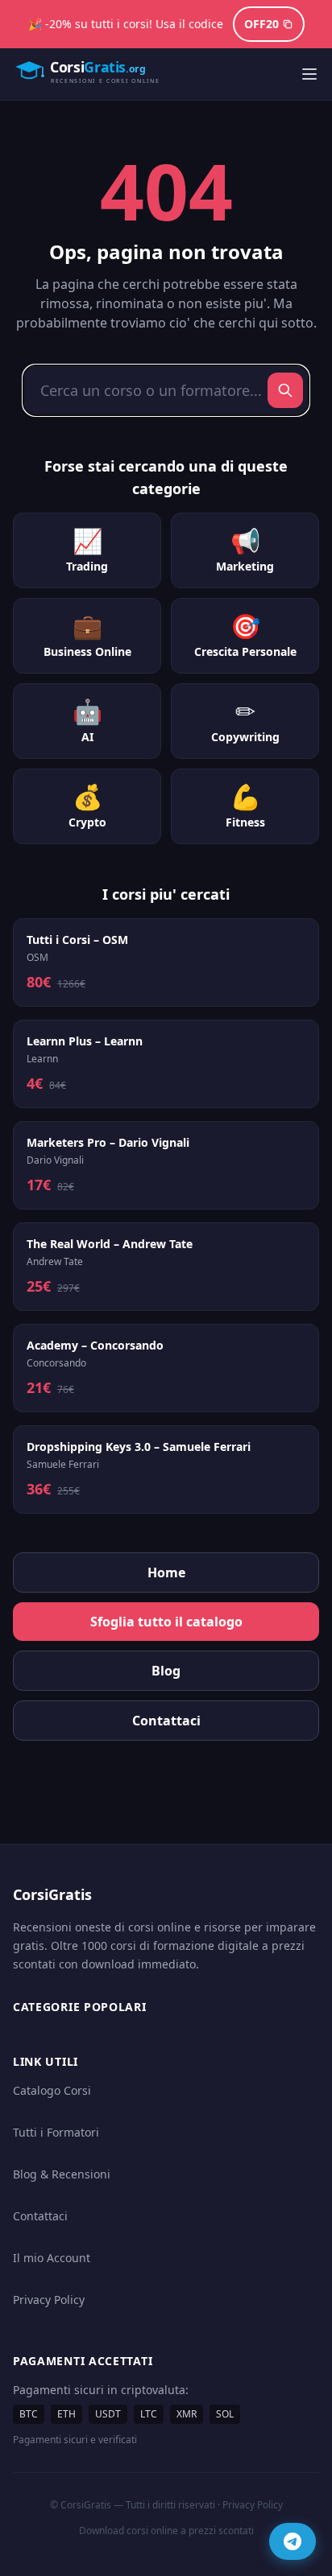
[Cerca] (285, 390)
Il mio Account (52, 2258)
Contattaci (166, 1721)
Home (166, 1572)
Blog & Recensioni (62, 2174)
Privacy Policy (49, 2300)
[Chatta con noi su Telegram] (293, 2541)
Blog (166, 1671)
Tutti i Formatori (56, 2132)
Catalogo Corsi (52, 2090)
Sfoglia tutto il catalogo (166, 1622)
